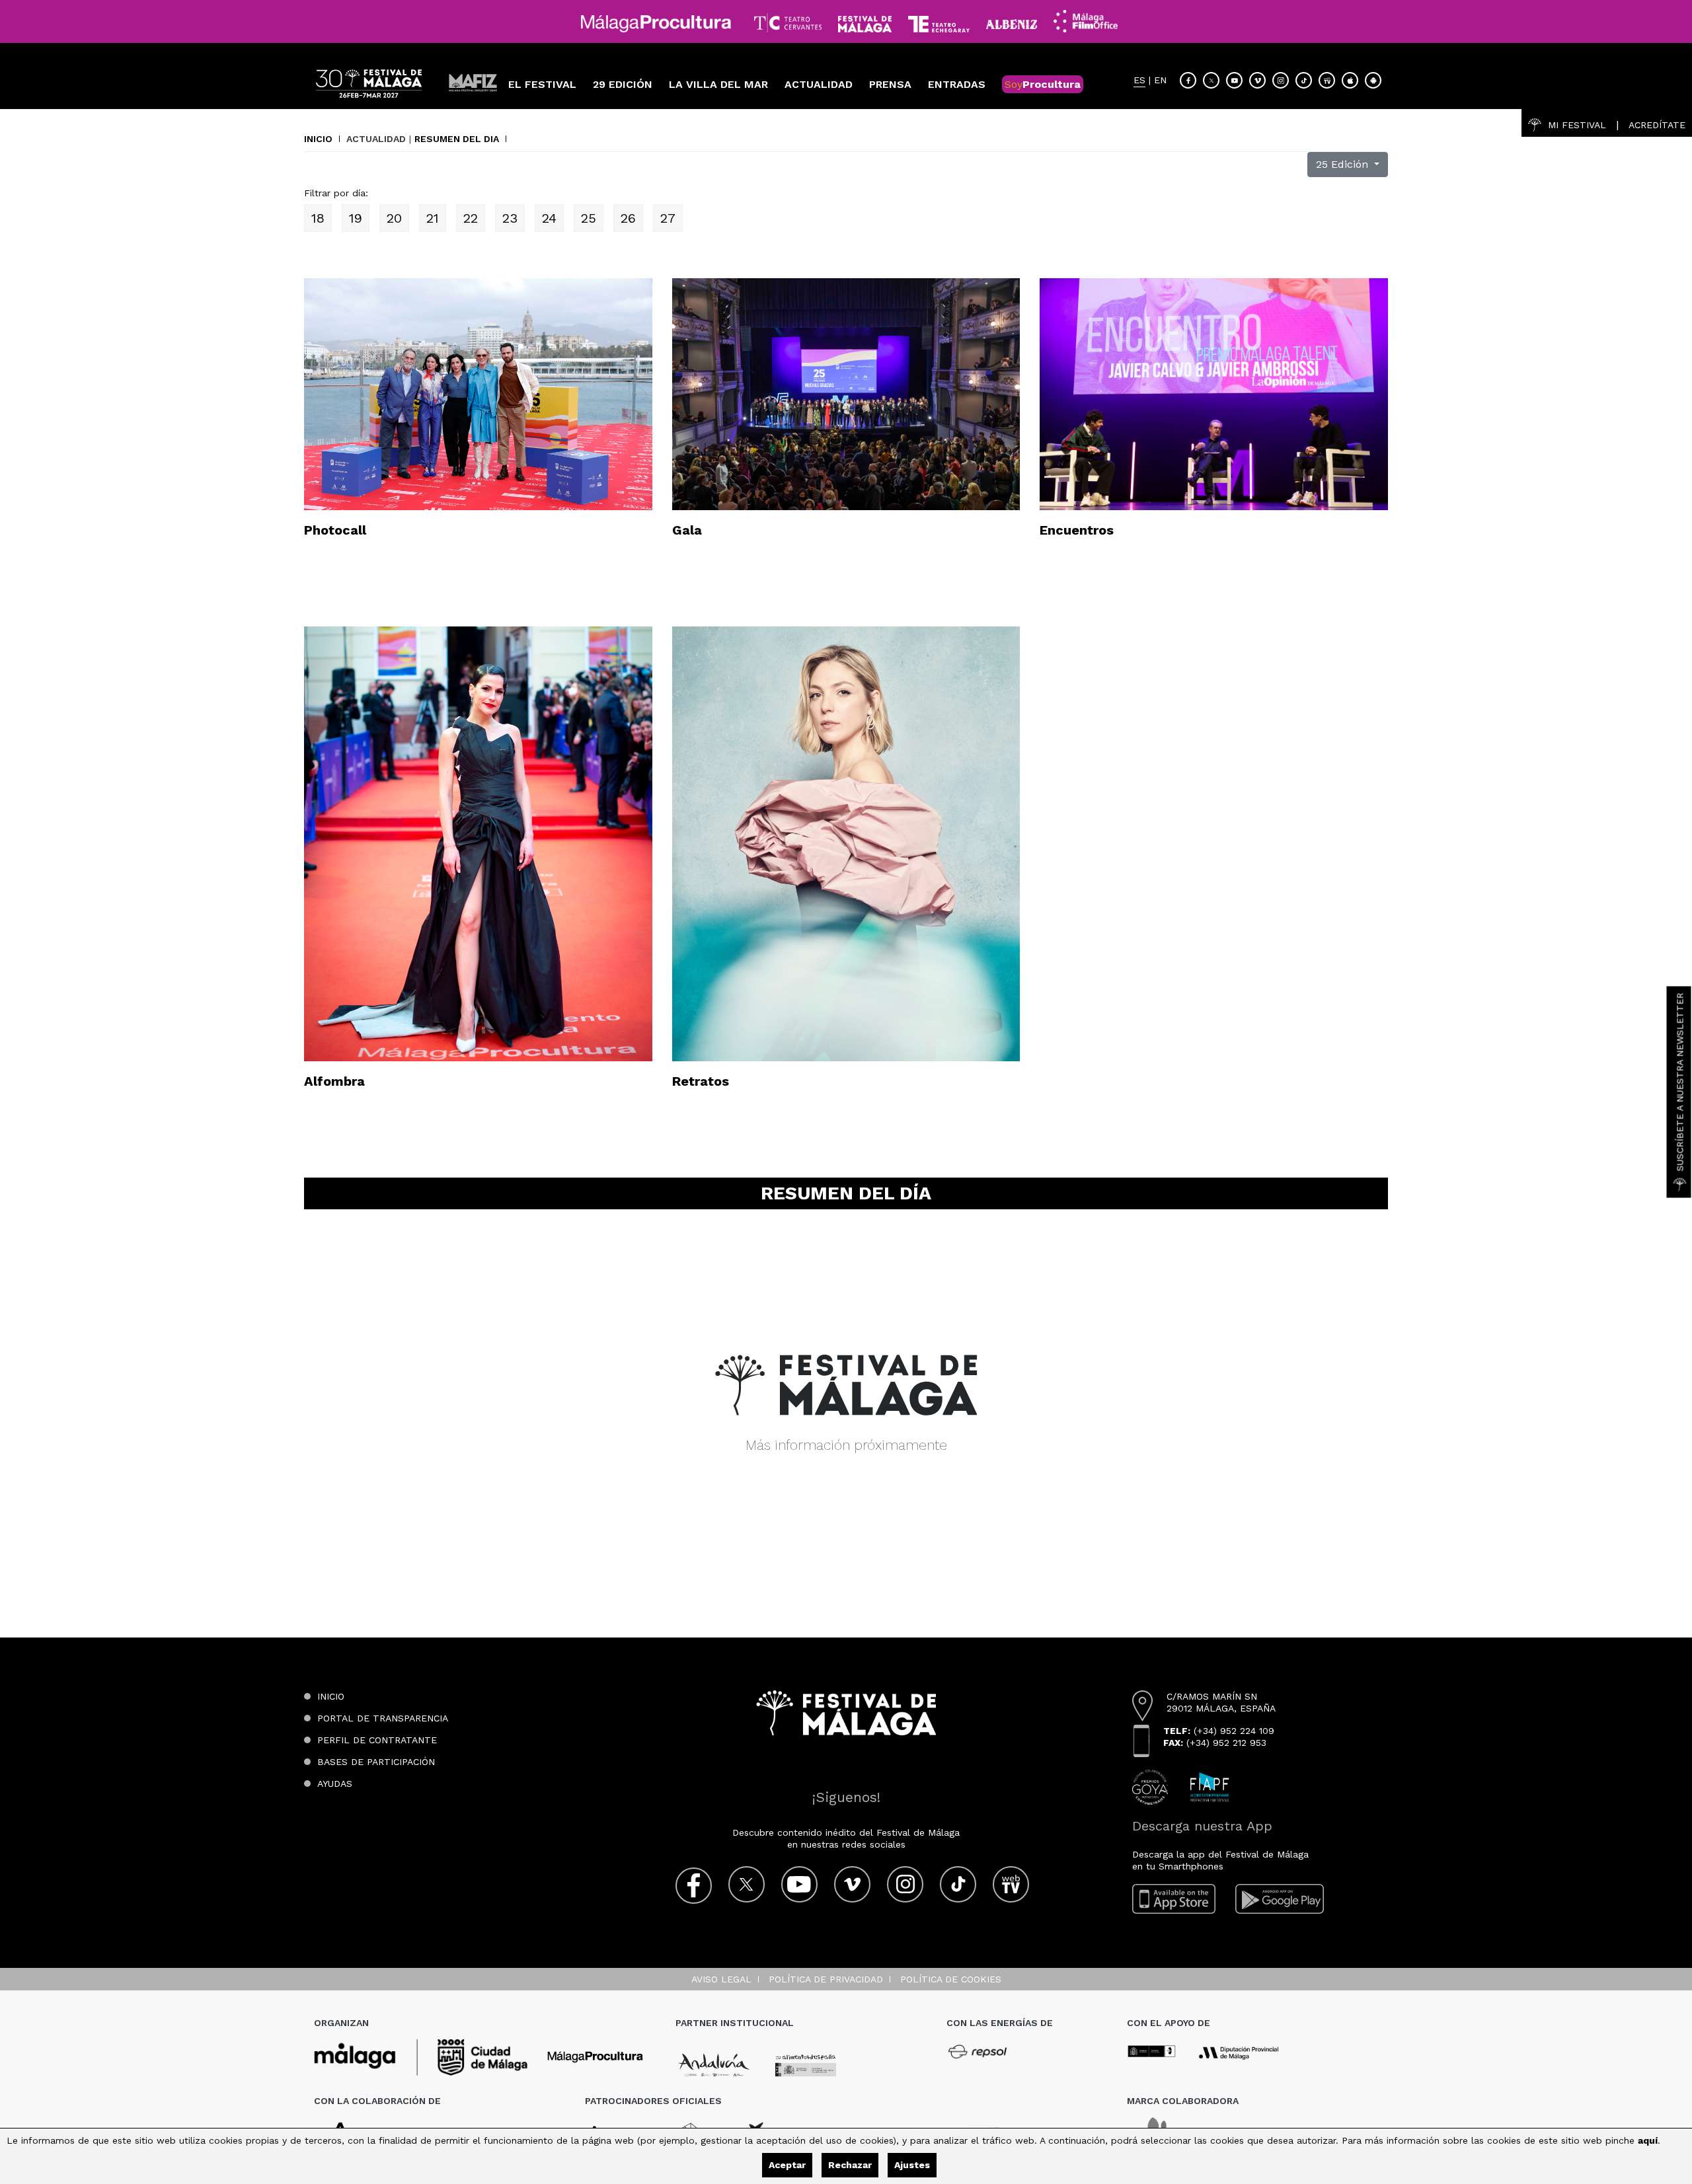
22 (471, 218)
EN (1160, 80)
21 (433, 218)
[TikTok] (1304, 80)
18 (318, 218)
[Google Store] (1373, 80)
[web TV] (1327, 80)
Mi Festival (1577, 125)
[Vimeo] (1257, 80)
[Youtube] (1234, 80)
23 (510, 218)
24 (549, 218)
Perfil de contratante (377, 1740)
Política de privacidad (826, 1979)
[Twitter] (1211, 80)
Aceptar (787, 2165)
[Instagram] (1281, 80)
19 (356, 218)
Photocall (335, 530)
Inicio (318, 139)
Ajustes (912, 2165)
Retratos (701, 1081)
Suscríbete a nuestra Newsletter (1680, 1082)
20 (394, 218)
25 (589, 218)
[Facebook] (1188, 80)
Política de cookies (951, 1979)
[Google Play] (1280, 1899)
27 (668, 218)
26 (628, 218)
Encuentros (1077, 530)
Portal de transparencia (383, 1718)
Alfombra (334, 1081)
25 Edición (1344, 164)
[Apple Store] (1350, 80)
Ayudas (335, 1784)
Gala (687, 530)
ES (1139, 80)
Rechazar (850, 2165)
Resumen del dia (457, 139)
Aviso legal (721, 1979)
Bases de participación (376, 1762)
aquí (1648, 2140)
